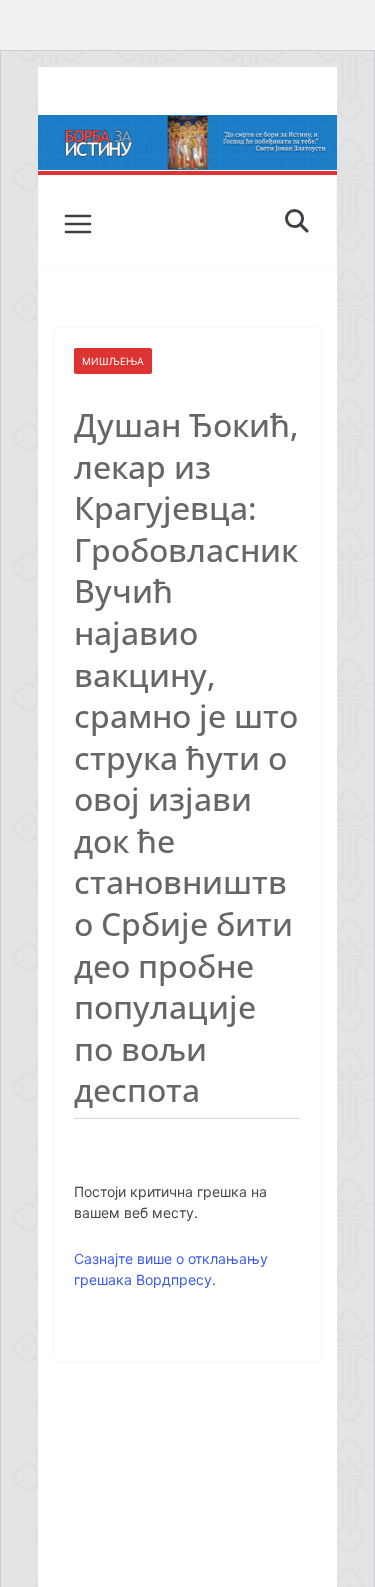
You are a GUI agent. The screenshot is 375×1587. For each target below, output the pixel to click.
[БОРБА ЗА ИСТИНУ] (188, 129)
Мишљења (113, 361)
